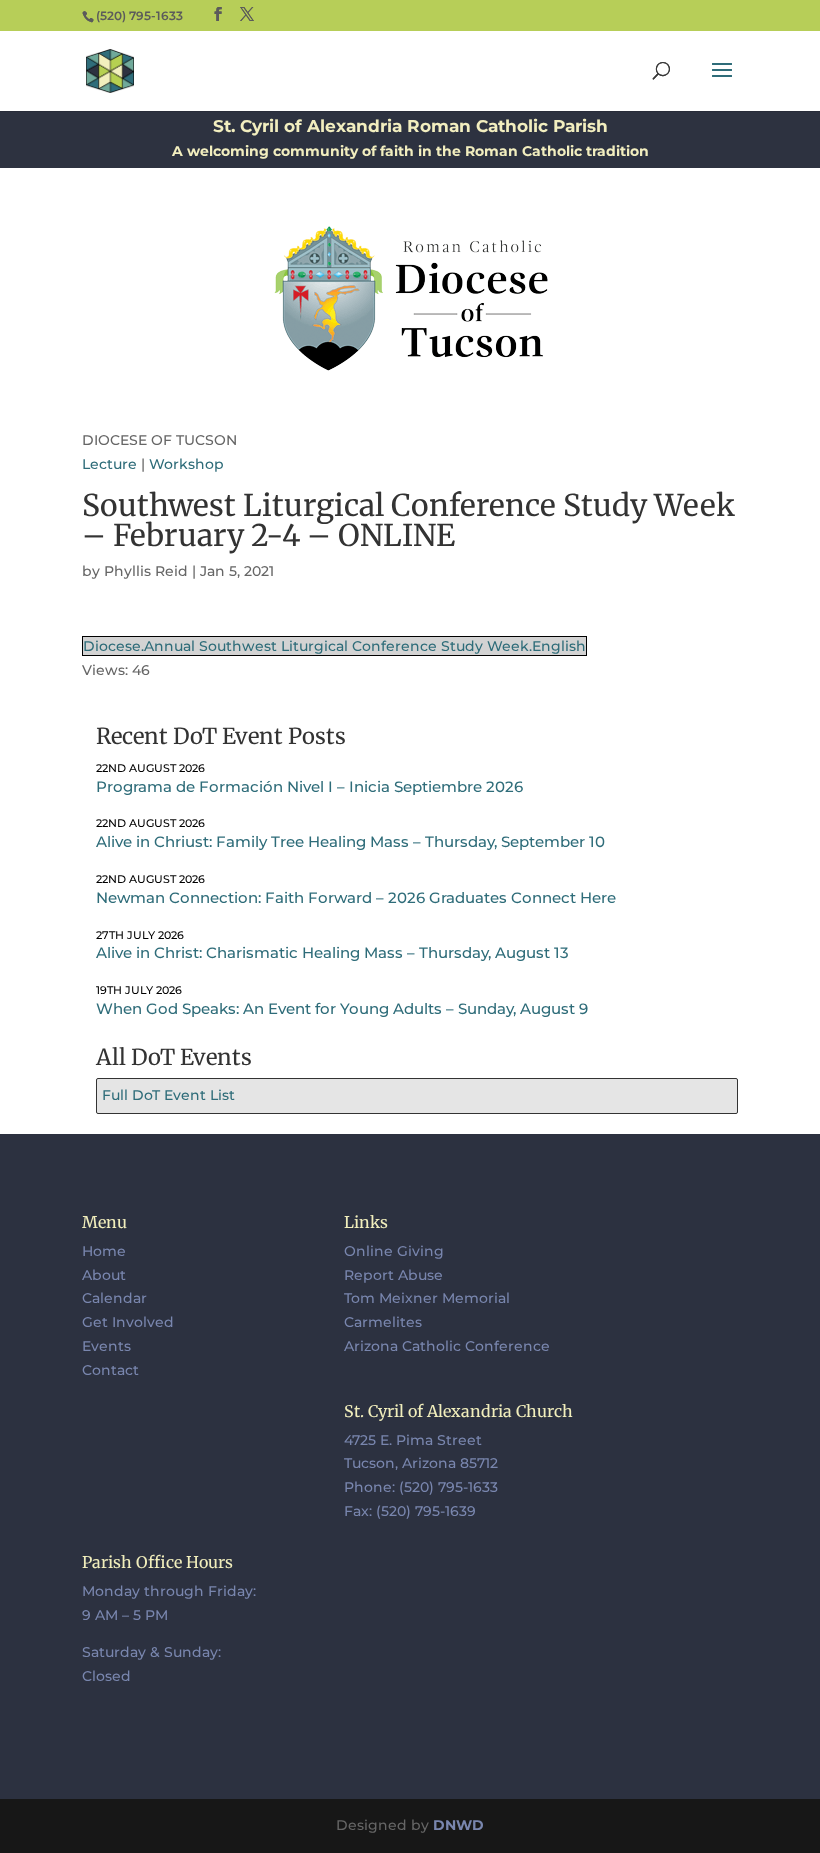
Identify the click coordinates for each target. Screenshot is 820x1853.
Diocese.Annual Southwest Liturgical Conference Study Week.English (334, 646)
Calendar (114, 1298)
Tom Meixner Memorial (427, 1298)
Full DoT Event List (168, 1095)
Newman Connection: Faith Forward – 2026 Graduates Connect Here (356, 897)
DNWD (458, 1825)
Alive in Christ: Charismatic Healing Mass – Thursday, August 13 (332, 952)
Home (104, 1251)
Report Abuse (393, 1275)
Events (106, 1346)
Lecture (109, 464)
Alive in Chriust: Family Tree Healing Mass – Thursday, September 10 (350, 841)
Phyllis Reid (146, 571)
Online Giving (394, 1251)
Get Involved (128, 1322)
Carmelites (383, 1322)
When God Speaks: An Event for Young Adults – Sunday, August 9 (342, 1008)
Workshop (186, 464)
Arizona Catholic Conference (447, 1346)
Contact (110, 1370)
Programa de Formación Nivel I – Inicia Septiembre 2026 (309, 786)
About (104, 1275)
